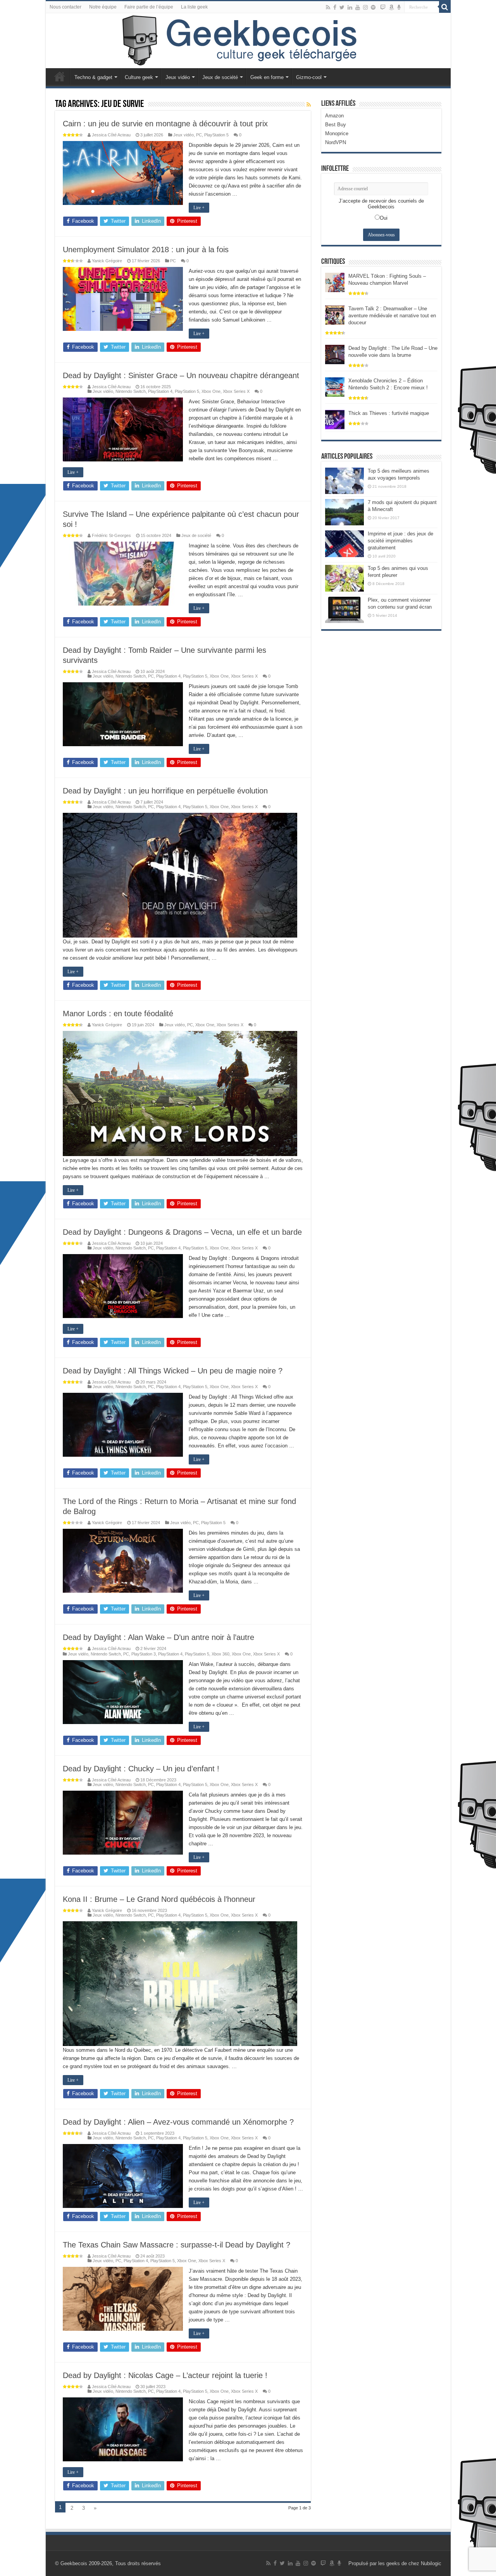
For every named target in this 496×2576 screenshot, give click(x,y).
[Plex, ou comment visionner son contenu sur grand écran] (344, 610)
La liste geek (194, 7)
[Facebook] (335, 7)
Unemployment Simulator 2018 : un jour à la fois (146, 250)
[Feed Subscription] (309, 105)
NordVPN (336, 142)
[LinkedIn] (350, 7)
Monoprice (337, 133)
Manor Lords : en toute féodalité (118, 1014)
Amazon (334, 116)
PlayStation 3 (144, 1654)
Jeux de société (220, 77)
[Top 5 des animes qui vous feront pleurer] (344, 578)
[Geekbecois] (248, 41)
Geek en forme (267, 77)
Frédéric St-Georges (111, 535)
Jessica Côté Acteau (111, 135)
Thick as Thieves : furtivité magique (389, 413)
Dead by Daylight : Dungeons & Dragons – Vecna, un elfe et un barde (182, 1232)
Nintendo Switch (131, 391)
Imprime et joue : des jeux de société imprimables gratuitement (400, 541)
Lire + (199, 208)
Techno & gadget (93, 77)
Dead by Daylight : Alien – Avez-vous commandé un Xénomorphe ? (178, 2122)
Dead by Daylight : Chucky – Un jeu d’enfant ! (141, 1769)
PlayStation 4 (160, 391)
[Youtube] (358, 7)
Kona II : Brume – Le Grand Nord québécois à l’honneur (159, 1899)
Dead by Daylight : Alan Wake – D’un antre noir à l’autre (158, 1637)
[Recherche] (445, 7)
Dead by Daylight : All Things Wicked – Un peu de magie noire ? (173, 1371)
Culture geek (139, 77)
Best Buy (336, 125)
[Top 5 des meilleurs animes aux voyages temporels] (344, 481)
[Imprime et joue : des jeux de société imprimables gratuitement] (344, 544)
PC (199, 135)
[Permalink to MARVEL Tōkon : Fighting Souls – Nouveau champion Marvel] (335, 282)
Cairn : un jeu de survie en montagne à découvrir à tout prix (165, 124)
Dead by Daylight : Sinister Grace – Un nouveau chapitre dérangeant (181, 375)
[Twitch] (383, 7)
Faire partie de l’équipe (149, 7)
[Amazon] (391, 7)
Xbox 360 (220, 1654)
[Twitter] (342, 7)
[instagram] (365, 7)
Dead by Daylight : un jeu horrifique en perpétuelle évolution (165, 791)
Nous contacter (65, 7)
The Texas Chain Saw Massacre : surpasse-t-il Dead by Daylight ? (177, 2245)
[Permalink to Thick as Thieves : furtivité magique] (335, 419)
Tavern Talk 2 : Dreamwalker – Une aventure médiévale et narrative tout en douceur (392, 316)
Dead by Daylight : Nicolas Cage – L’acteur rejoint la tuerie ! (165, 2375)
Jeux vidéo (178, 77)
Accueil (60, 76)
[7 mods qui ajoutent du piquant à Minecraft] (344, 512)
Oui (384, 218)
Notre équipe (103, 7)
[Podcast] (399, 7)
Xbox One (211, 391)
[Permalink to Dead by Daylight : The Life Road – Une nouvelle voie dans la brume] (335, 354)
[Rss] (328, 7)
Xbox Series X (236, 391)
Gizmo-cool (309, 77)
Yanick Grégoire (107, 261)
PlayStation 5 (216, 135)
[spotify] (373, 7)
